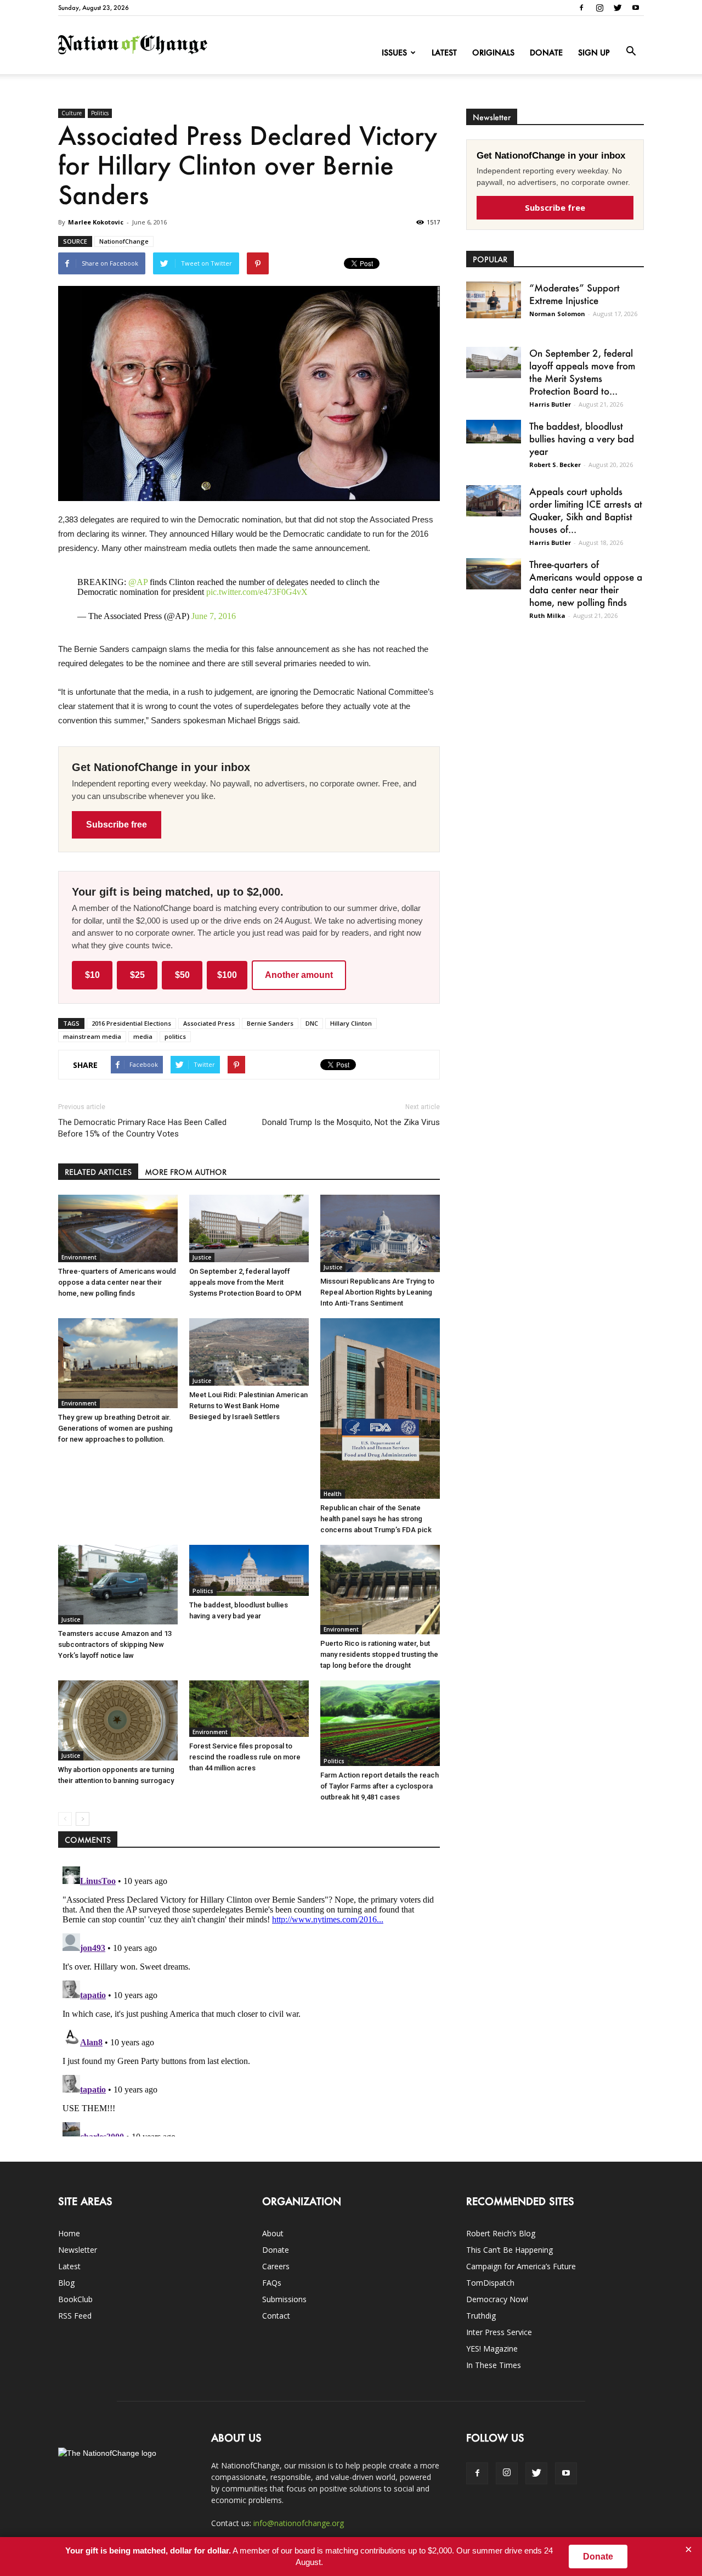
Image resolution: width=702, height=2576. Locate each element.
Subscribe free (117, 825)
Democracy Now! (497, 2299)
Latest (444, 52)
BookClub (75, 2299)
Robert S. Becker (555, 465)
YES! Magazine (492, 2349)
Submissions (284, 2299)
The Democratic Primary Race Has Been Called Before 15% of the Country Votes (142, 1128)
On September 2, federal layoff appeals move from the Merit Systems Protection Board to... (582, 372)
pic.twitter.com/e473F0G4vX (257, 592)
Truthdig (481, 2316)
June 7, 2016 (214, 616)
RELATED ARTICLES (98, 1172)
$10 (92, 975)
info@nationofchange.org (299, 2523)
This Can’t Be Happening (509, 2250)
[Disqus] (249, 1999)
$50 (182, 975)
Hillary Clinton (351, 1023)
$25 (137, 975)
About (273, 2233)
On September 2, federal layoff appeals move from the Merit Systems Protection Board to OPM (245, 1282)
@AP (138, 582)
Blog (66, 2283)
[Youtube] (636, 8)
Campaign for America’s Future (521, 2266)
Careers (276, 2266)
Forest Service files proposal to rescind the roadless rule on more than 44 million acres (245, 1757)
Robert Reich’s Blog (501, 2233)
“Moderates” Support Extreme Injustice (574, 294)
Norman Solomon (557, 314)
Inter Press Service (499, 2332)
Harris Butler (550, 404)
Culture (72, 113)
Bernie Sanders (270, 1023)
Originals (493, 52)
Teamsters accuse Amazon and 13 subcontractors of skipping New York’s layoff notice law (115, 1644)
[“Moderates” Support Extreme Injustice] (494, 300)
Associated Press (209, 1023)
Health (333, 1494)
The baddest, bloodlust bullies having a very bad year (582, 438)
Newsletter (78, 2250)
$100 (227, 975)
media (143, 1036)
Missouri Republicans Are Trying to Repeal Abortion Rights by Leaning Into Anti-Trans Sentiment (377, 1292)
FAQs (272, 2283)
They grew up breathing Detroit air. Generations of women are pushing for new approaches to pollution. (115, 1428)
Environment (79, 1257)
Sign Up (594, 52)
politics (175, 1036)
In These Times (494, 2365)
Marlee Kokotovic (96, 222)
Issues (394, 52)
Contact (276, 2316)
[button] (631, 52)
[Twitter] (618, 8)
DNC (312, 1023)
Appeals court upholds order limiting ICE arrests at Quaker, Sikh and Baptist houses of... (586, 510)
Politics (100, 113)
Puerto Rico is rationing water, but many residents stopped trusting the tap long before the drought (379, 1654)
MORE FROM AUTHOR (186, 1172)
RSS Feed (75, 2316)
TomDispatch (490, 2283)
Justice (202, 1257)
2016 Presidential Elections (131, 1023)
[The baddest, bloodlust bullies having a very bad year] (249, 1570)
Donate (546, 52)
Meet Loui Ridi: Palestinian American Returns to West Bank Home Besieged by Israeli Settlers (248, 1406)
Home (69, 2233)
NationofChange (124, 241)
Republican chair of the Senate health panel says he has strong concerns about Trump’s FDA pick (376, 1519)
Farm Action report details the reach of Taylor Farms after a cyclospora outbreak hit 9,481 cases (380, 1786)
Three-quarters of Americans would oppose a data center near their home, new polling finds (117, 1282)
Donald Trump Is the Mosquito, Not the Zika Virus (351, 1122)
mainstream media (92, 1036)
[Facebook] (581, 8)
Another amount (299, 975)
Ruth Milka (547, 615)
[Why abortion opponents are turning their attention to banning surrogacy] (118, 1720)
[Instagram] (599, 8)
